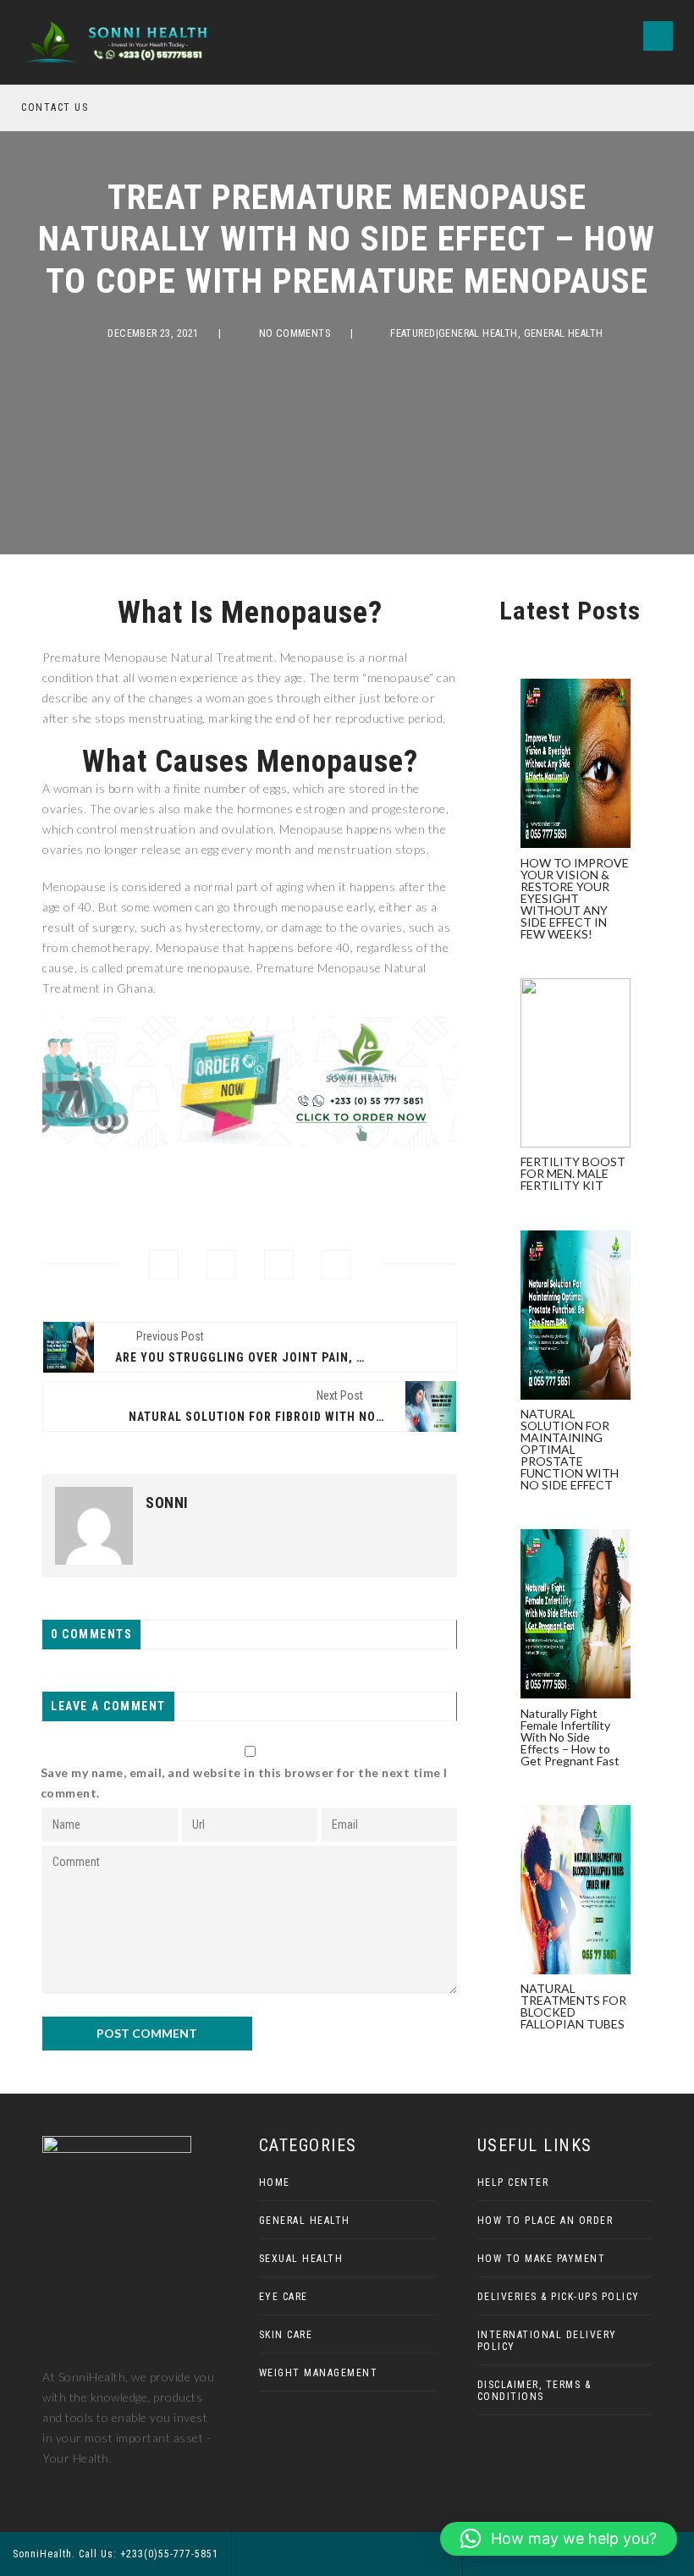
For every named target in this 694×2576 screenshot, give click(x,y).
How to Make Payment (542, 2259)
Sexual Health (301, 2259)
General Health (564, 333)
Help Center (513, 2182)
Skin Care (286, 2335)
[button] (559, 2539)
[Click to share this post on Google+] (279, 1265)
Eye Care (284, 2297)
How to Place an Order (545, 2221)
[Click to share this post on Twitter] (221, 1265)
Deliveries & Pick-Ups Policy (559, 2297)
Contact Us (55, 107)
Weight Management (319, 2373)
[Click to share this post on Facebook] (164, 1265)
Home (275, 2182)
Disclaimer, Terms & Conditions (534, 2391)
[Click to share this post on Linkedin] (336, 1265)
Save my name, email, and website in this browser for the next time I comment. (244, 1783)
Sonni (167, 1503)
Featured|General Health (454, 333)
